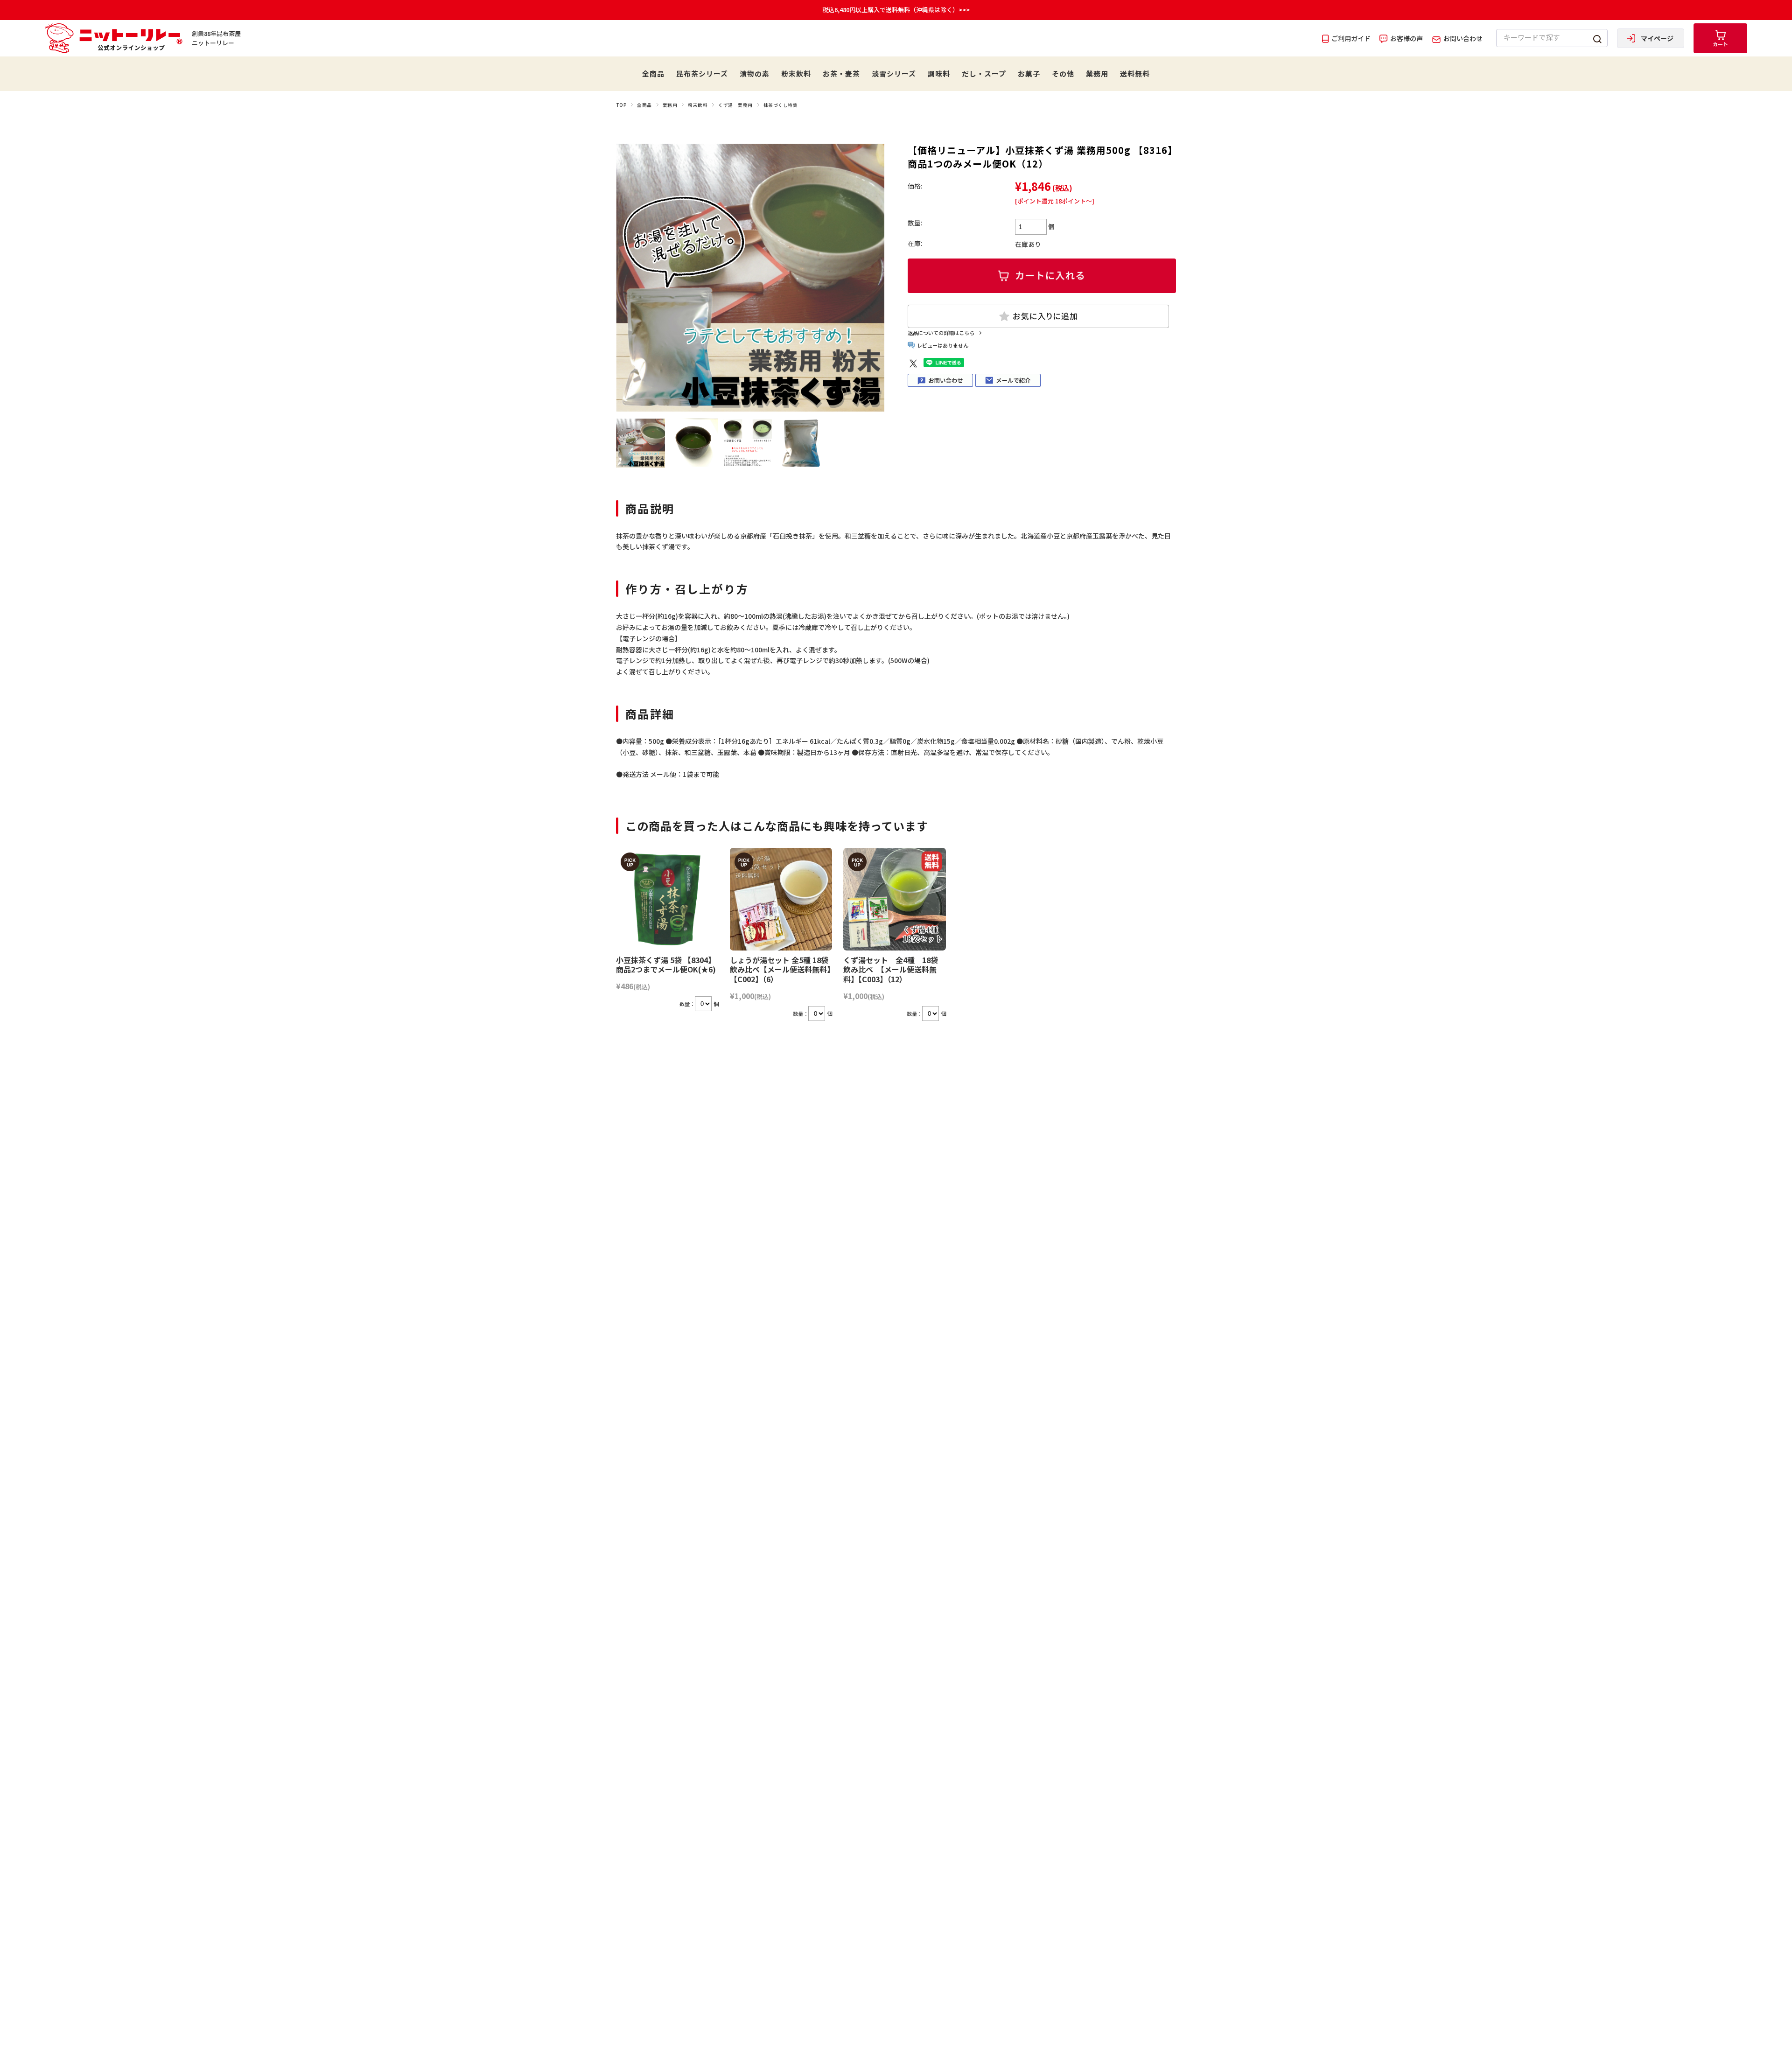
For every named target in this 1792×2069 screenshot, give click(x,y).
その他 (1063, 73)
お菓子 (1029, 73)
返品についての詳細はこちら (941, 333)
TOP (621, 105)
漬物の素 (755, 73)
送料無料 (1135, 73)
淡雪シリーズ (894, 73)
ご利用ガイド (1350, 38)
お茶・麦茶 (841, 73)
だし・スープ (984, 73)
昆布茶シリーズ (702, 73)
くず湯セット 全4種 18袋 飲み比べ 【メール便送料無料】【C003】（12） (891, 970)
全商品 (653, 73)
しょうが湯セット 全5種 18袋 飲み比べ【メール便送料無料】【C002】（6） (780, 970)
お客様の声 (1406, 38)
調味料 (939, 73)
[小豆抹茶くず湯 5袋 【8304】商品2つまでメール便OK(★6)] (667, 899)
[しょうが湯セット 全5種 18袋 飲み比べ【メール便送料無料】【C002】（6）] (781, 899)
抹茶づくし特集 (780, 105)
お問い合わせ (1462, 38)
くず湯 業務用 (735, 105)
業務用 (1097, 73)
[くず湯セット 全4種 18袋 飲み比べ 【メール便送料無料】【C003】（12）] (895, 899)
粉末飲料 (796, 73)
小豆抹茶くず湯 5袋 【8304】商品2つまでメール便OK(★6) (666, 965)
